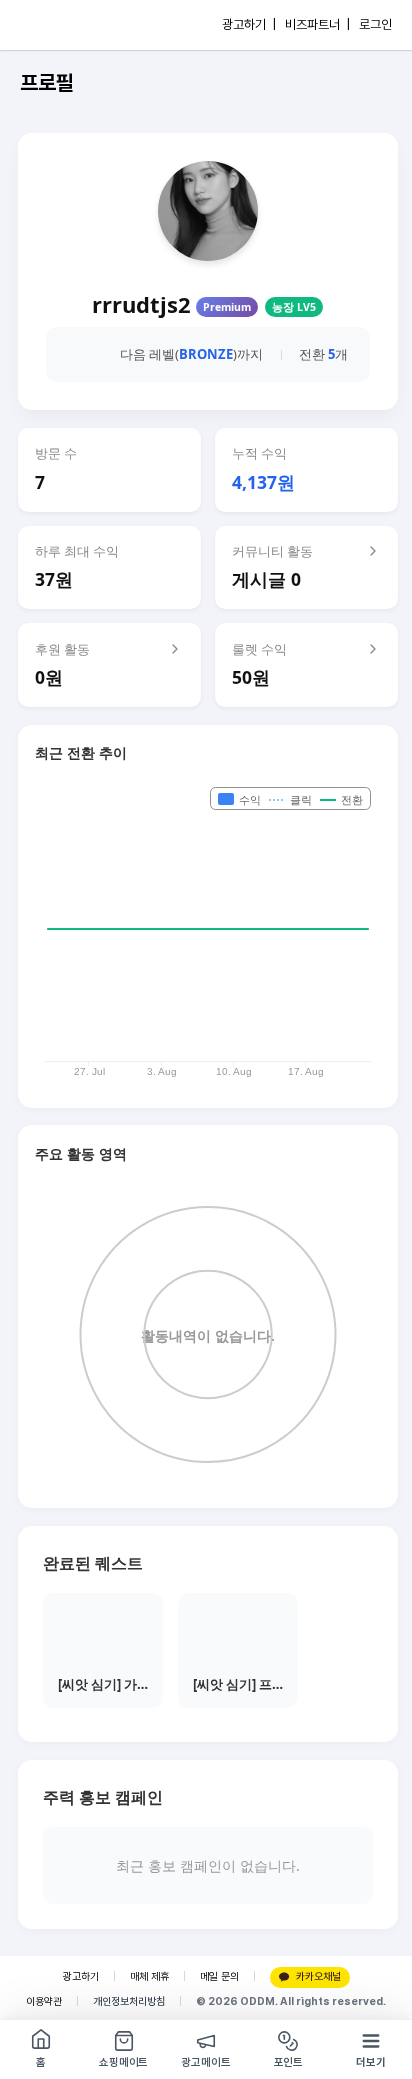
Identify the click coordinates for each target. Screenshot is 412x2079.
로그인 (375, 24)
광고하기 (81, 1976)
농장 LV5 (294, 307)
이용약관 (44, 2001)
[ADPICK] (57, 25)
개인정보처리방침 (129, 2001)
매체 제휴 (149, 1976)
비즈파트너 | (317, 24)
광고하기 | (249, 24)
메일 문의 (219, 1976)
